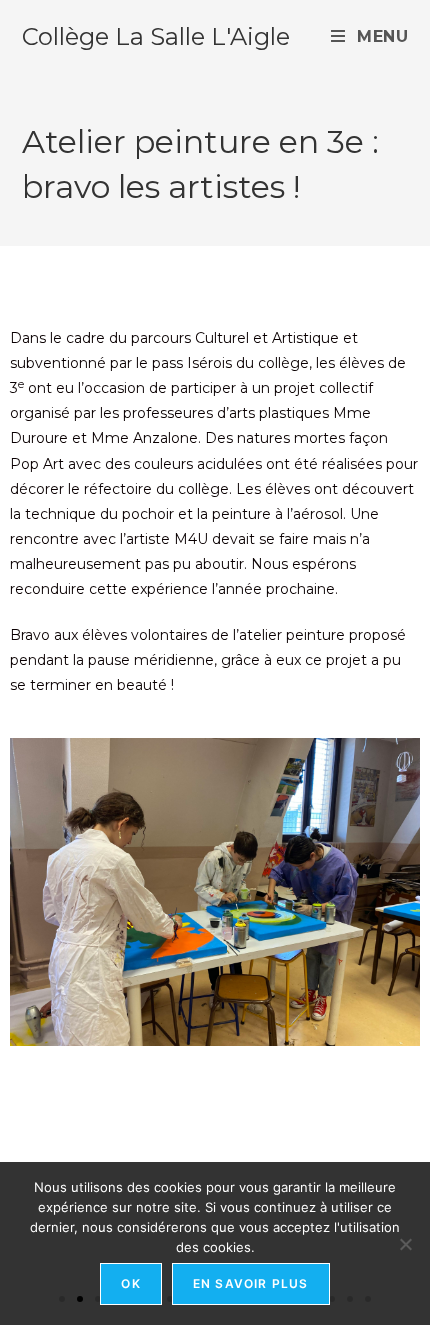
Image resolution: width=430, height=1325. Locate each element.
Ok (130, 1283)
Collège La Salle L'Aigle (156, 36)
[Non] (405, 1244)
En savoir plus (251, 1283)
